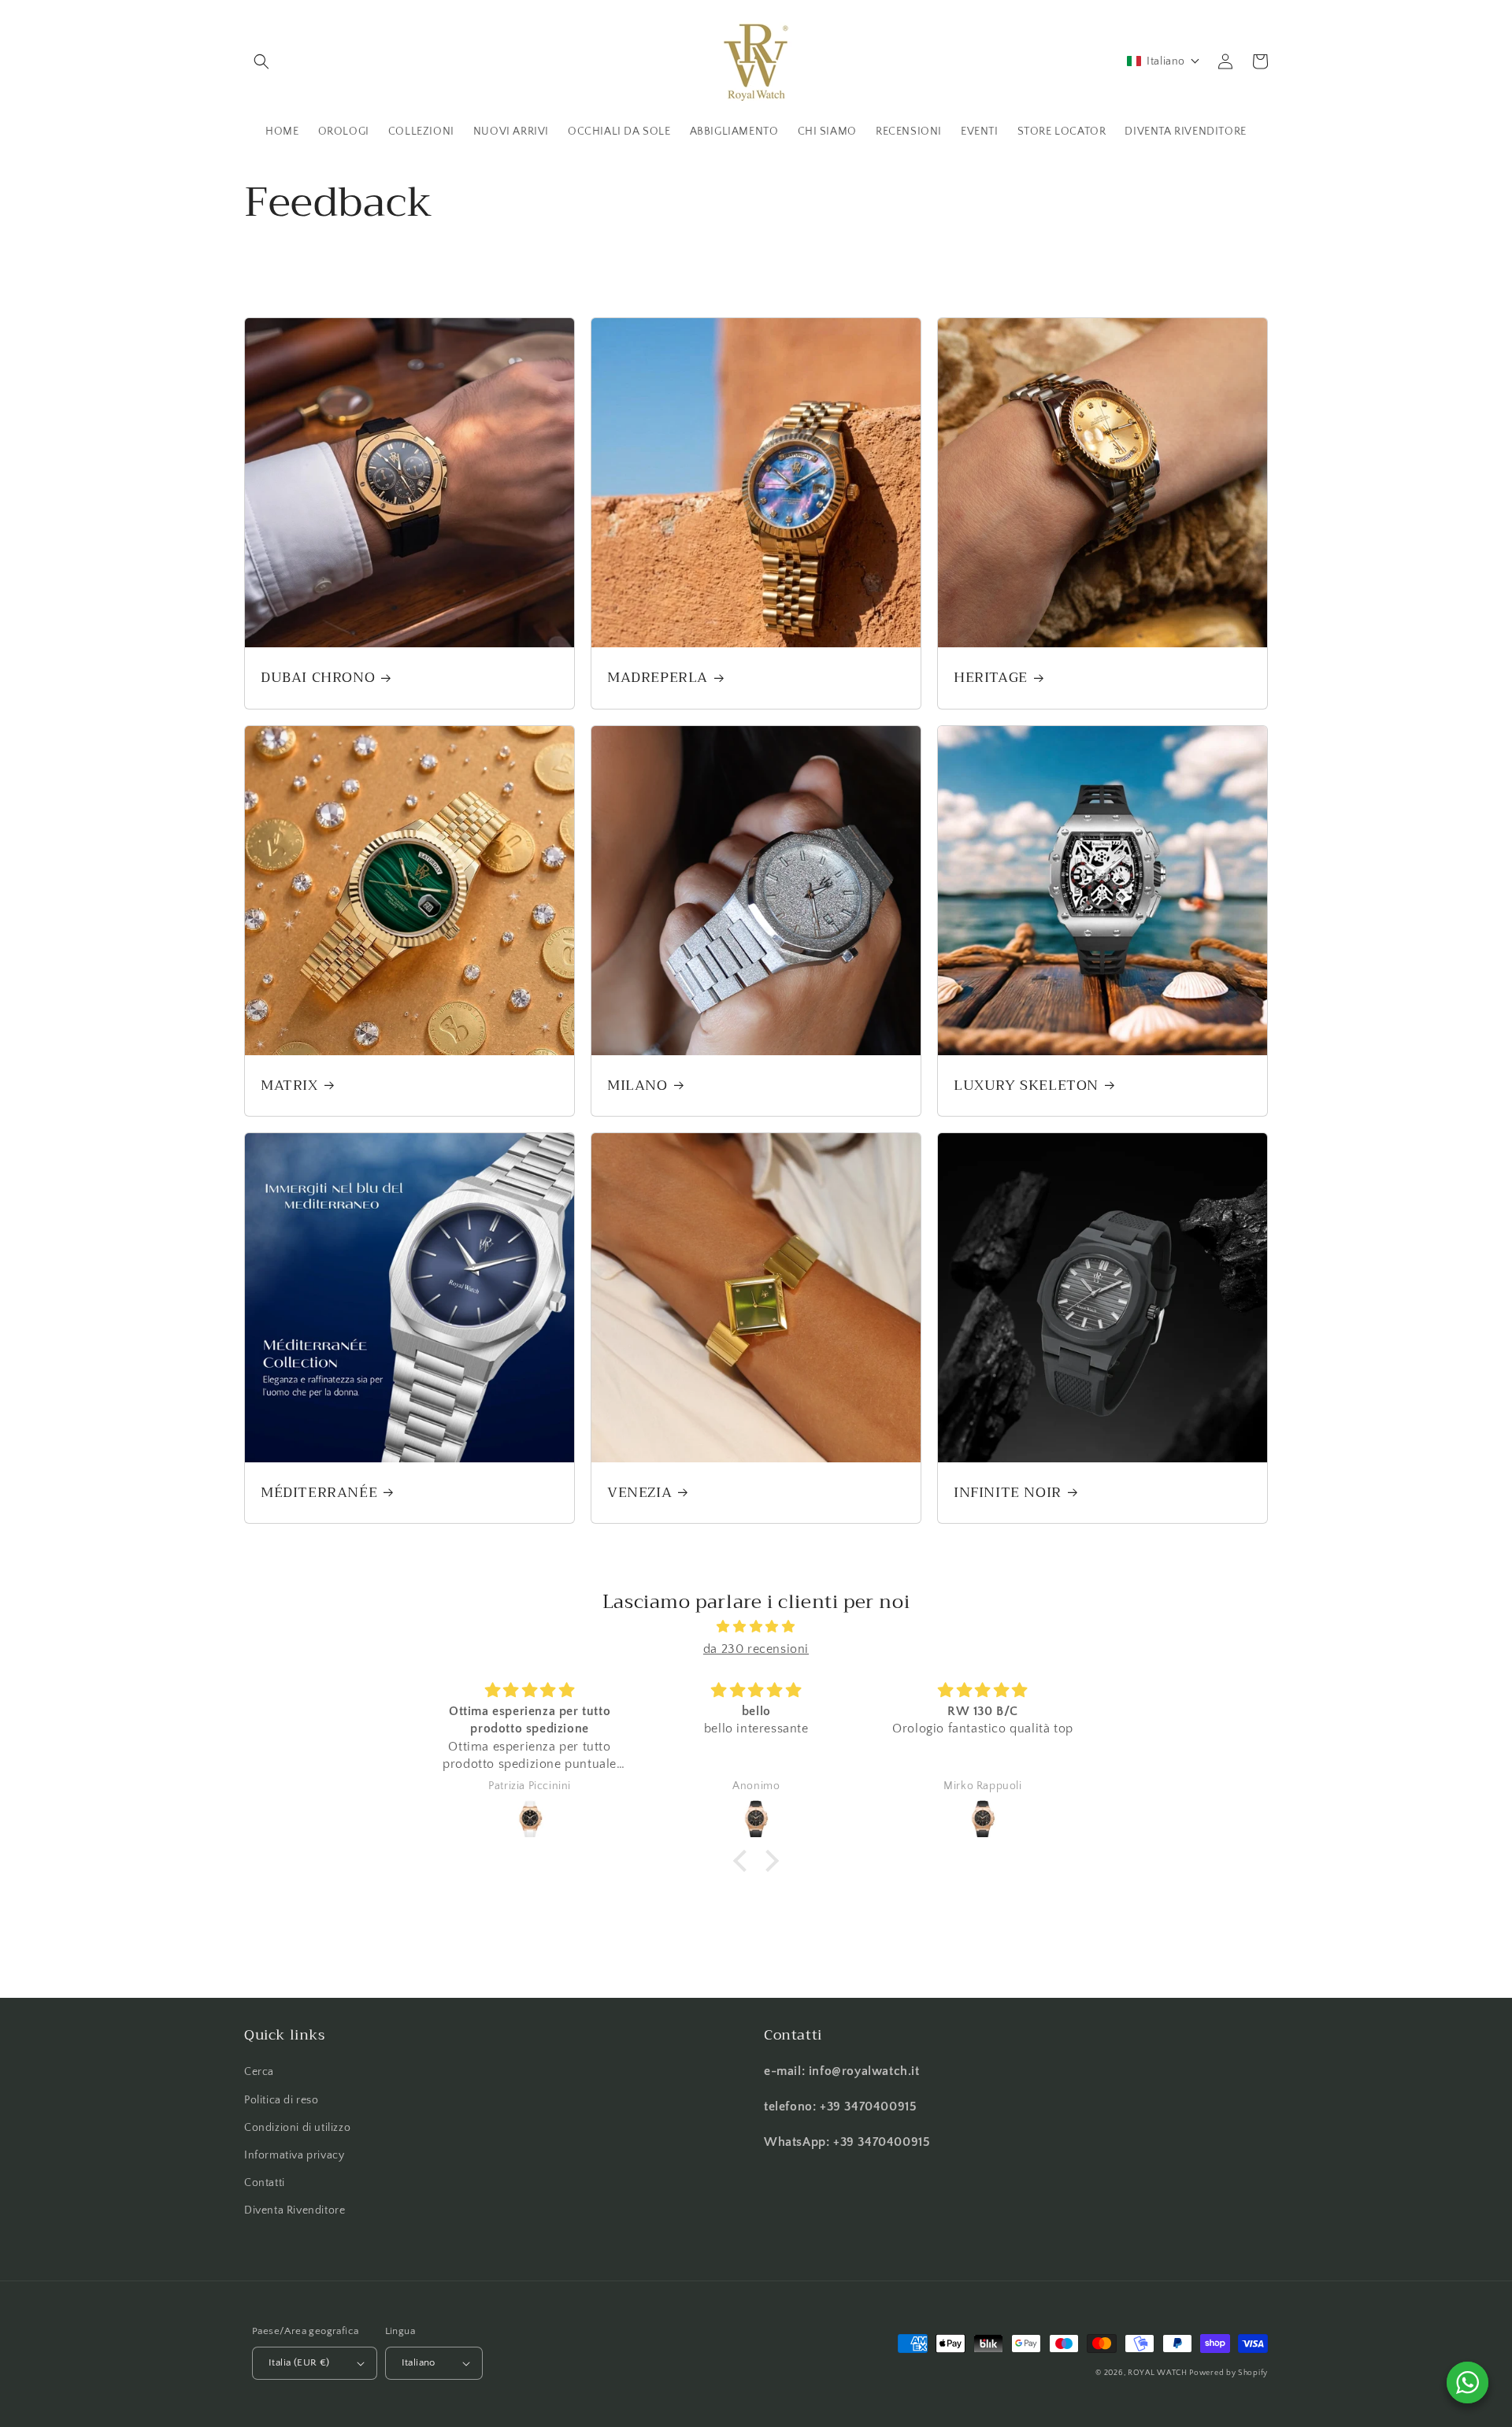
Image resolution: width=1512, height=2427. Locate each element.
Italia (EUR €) (299, 2362)
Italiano (419, 2362)
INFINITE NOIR (1008, 1493)
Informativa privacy (294, 2155)
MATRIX (289, 1086)
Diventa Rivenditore (295, 2210)
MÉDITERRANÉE (319, 1493)
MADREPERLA (658, 678)
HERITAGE (991, 678)
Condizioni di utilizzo (297, 2128)
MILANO (637, 1086)
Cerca (259, 2072)
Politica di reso (282, 2100)
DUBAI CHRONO (318, 678)
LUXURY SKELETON (1026, 1086)
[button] (261, 61)
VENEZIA (639, 1493)
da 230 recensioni (756, 1649)
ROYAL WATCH (1158, 2373)
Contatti (265, 2183)
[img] (756, 1627)
